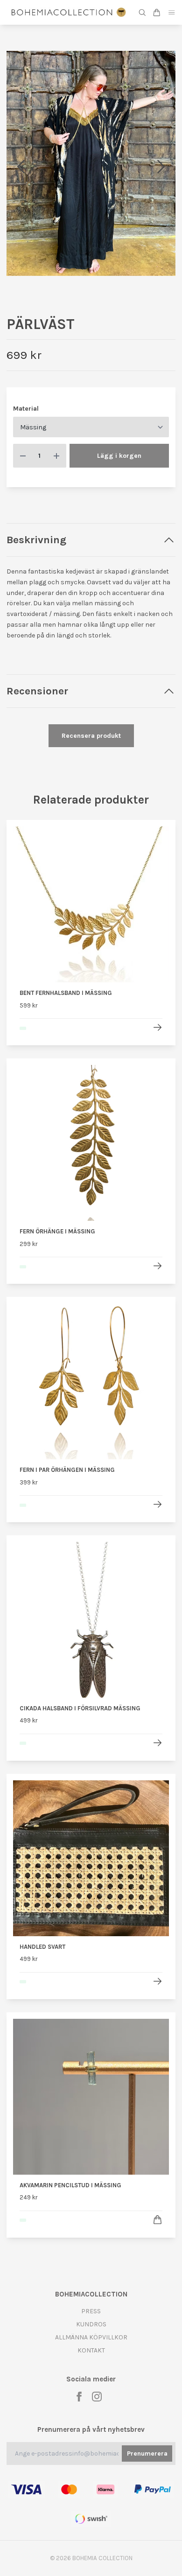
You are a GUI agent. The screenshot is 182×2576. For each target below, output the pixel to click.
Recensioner (37, 691)
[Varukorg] (157, 13)
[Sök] (142, 13)
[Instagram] (97, 2397)
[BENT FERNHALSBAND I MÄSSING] (157, 1027)
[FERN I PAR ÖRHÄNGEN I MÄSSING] (157, 1504)
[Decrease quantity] (23, 456)
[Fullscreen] (91, 164)
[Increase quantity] (56, 456)
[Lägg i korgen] (157, 2220)
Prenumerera (147, 2453)
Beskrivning (36, 540)
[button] (161, 167)
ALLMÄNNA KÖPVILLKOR (91, 2337)
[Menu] (172, 12)
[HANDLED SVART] (157, 1981)
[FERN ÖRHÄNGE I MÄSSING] (157, 1266)
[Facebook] (79, 2397)
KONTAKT (91, 2350)
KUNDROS (91, 2324)
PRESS (91, 2311)
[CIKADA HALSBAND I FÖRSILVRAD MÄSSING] (157, 1743)
